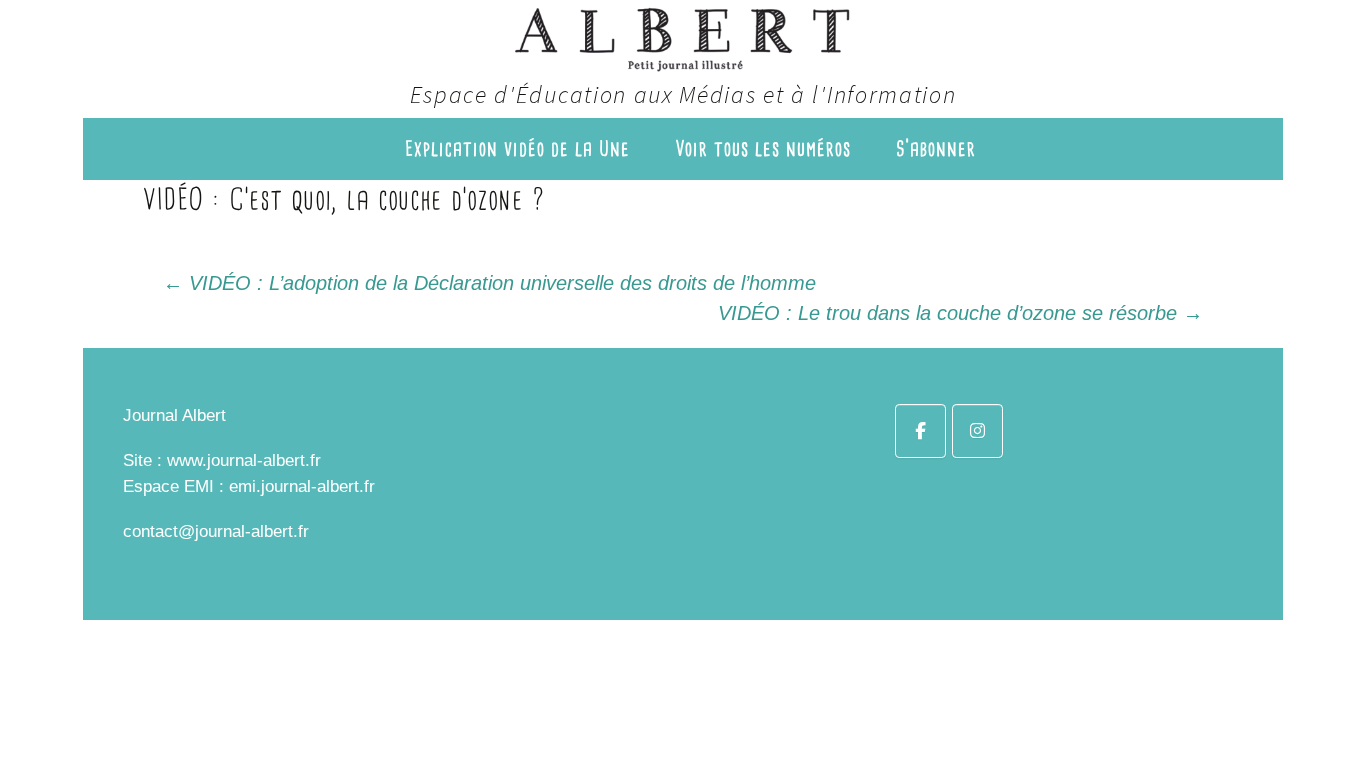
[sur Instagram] (977, 431)
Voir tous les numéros (763, 148)
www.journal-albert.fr (244, 460)
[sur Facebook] (920, 431)
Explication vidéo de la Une (517, 148)
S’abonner (936, 148)
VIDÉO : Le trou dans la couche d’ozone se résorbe (960, 313)
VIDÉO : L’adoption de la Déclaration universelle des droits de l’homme (489, 283)
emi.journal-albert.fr (302, 486)
